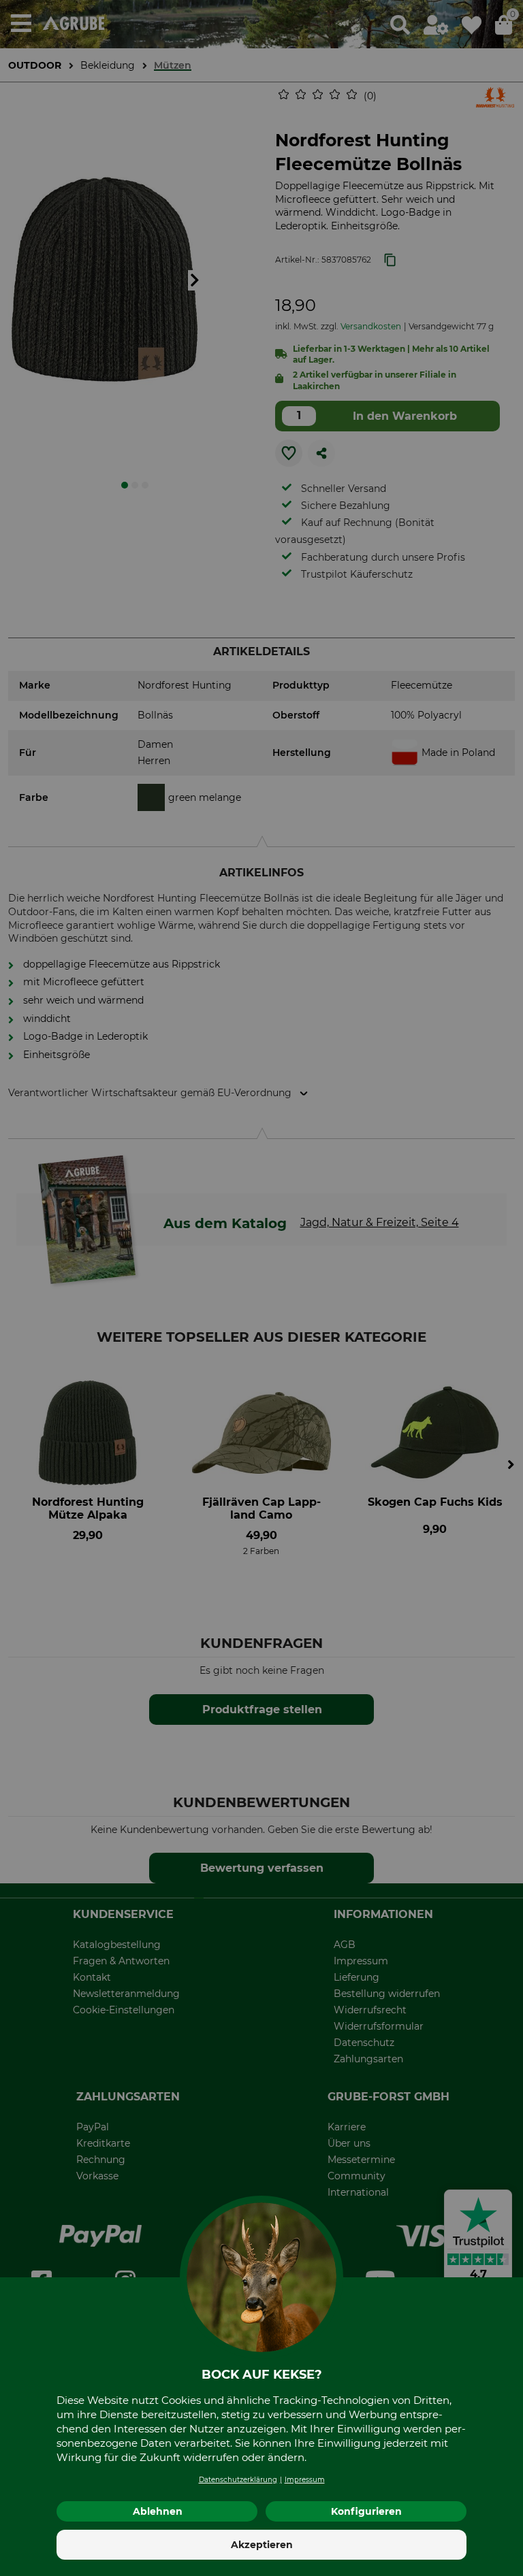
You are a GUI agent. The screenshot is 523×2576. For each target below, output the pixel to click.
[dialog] (261, 1288)
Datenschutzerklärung (238, 2480)
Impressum (305, 2480)
